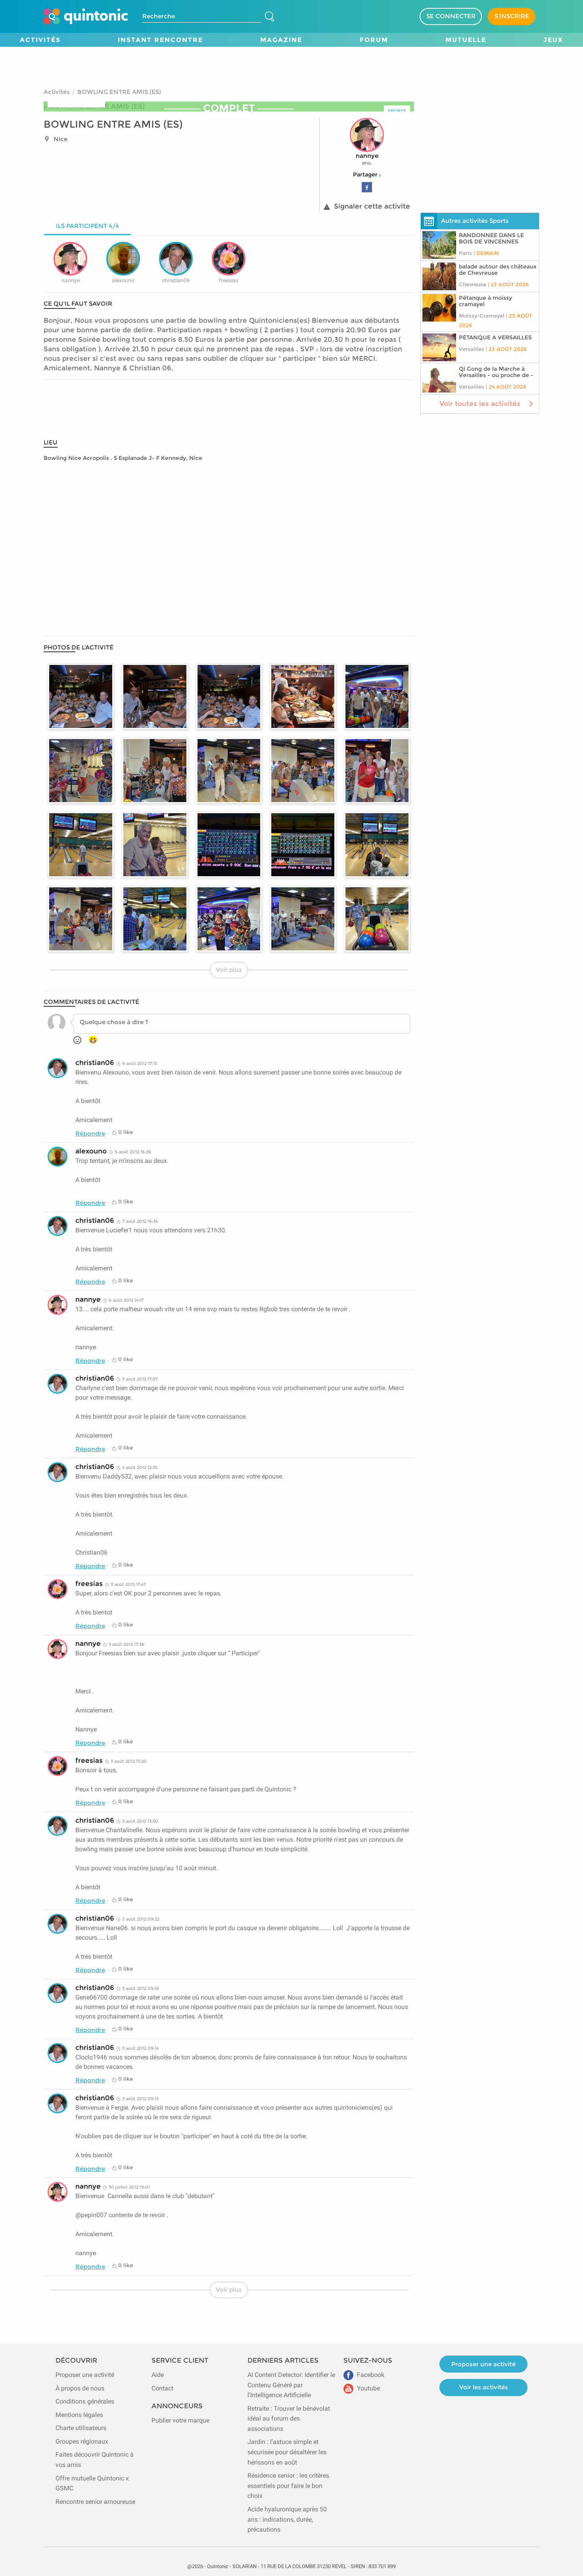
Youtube (368, 2388)
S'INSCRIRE (512, 16)
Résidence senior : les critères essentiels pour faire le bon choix (288, 2486)
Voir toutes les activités (480, 404)
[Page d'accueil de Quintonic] (86, 16)
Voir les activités (484, 2387)
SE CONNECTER (451, 16)
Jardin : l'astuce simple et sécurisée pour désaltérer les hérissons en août (287, 2452)
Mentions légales (79, 2415)
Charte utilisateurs (81, 2428)
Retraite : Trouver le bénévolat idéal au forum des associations (289, 2419)
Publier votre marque (180, 2420)
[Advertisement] (291, 65)
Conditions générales (85, 2401)
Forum (374, 40)
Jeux (553, 40)
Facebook (370, 2375)
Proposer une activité (85, 2375)
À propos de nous (80, 2388)
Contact (162, 2388)
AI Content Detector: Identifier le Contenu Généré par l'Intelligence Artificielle (291, 2385)
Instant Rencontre (160, 40)
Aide (158, 2375)
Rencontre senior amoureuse (95, 2502)
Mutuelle (466, 40)
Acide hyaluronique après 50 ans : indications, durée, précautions (287, 2519)
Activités (40, 40)
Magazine (281, 40)
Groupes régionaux (82, 2441)
